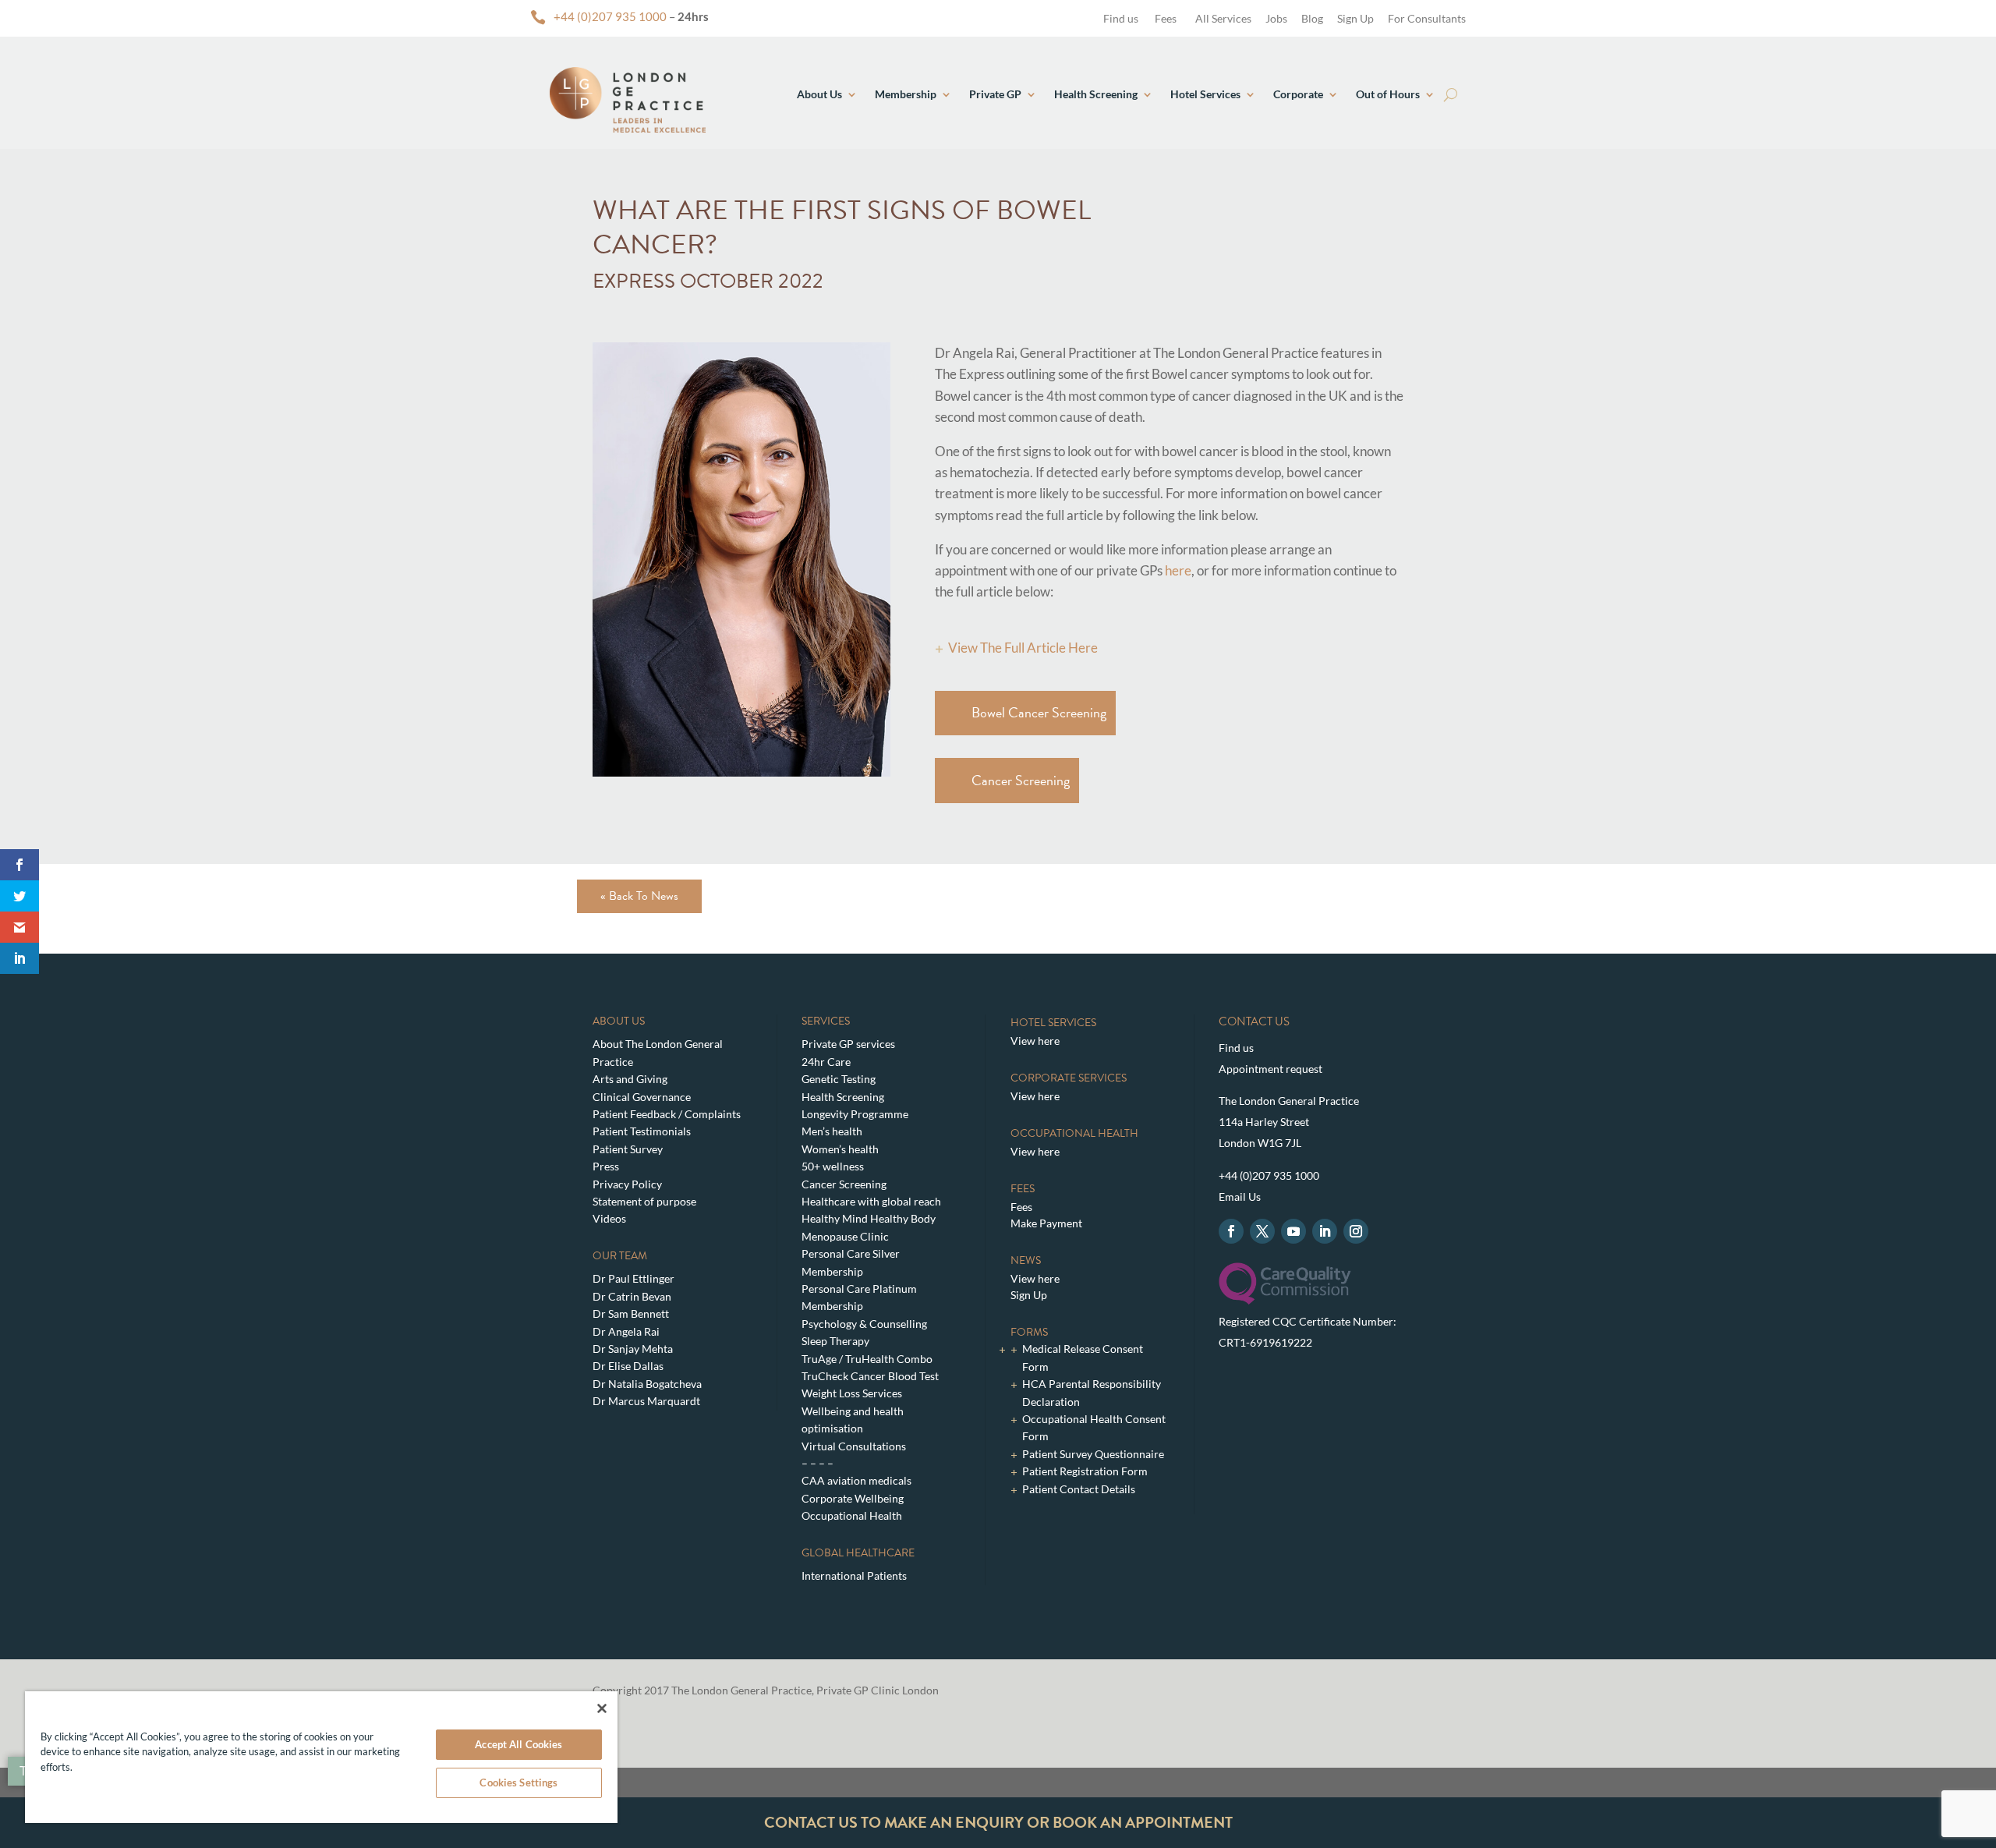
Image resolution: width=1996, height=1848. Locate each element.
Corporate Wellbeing (853, 1498)
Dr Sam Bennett (631, 1313)
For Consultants (1427, 18)
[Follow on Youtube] (1294, 1231)
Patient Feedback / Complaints (667, 1114)
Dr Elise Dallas (628, 1366)
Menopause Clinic (845, 1236)
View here (1035, 1041)
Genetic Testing (839, 1079)
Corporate (1298, 94)
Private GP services (848, 1044)
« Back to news (639, 896)
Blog (1312, 18)
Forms (1029, 1332)
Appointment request (1271, 1069)
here (1178, 570)
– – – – (818, 1463)
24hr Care (826, 1062)
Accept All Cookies (518, 1744)
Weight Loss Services (852, 1393)
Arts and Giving (630, 1079)
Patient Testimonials (642, 1131)
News (1026, 1260)
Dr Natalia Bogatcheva (647, 1384)
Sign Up (1355, 18)
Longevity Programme (855, 1114)
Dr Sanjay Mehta (633, 1349)
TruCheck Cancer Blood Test (870, 1376)
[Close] (602, 1708)
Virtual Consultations (854, 1446)
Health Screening (1096, 94)
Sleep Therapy (835, 1341)
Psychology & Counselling (864, 1324)
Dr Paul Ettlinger (633, 1278)
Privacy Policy (627, 1184)
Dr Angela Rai (626, 1331)
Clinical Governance (642, 1097)
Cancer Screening (1021, 780)
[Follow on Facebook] (1231, 1231)
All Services (1223, 18)
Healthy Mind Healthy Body (869, 1218)
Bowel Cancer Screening (1039, 712)
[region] (321, 1757)
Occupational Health (852, 1515)
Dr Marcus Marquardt (646, 1401)
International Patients (854, 1575)
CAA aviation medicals (856, 1480)
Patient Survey (628, 1149)
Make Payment (1046, 1223)
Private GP (995, 94)
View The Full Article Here (1023, 648)
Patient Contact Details (1079, 1489)
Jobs (1276, 18)
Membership (906, 94)
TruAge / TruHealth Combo (867, 1359)
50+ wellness (833, 1166)
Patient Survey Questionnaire (1093, 1454)
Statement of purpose (644, 1201)
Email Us (1240, 1197)
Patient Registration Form (1085, 1471)
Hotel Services (1205, 94)
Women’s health (840, 1149)
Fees (1166, 18)
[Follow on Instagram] (1356, 1231)
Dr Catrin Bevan (632, 1296)
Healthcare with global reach (871, 1201)
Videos (609, 1218)
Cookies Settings (518, 1783)
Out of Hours (1388, 94)
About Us (819, 94)
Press (606, 1166)
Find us (1120, 18)
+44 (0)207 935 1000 (610, 16)
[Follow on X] (1262, 1231)
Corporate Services (1069, 1078)
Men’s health (832, 1131)
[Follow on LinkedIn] (1325, 1231)
